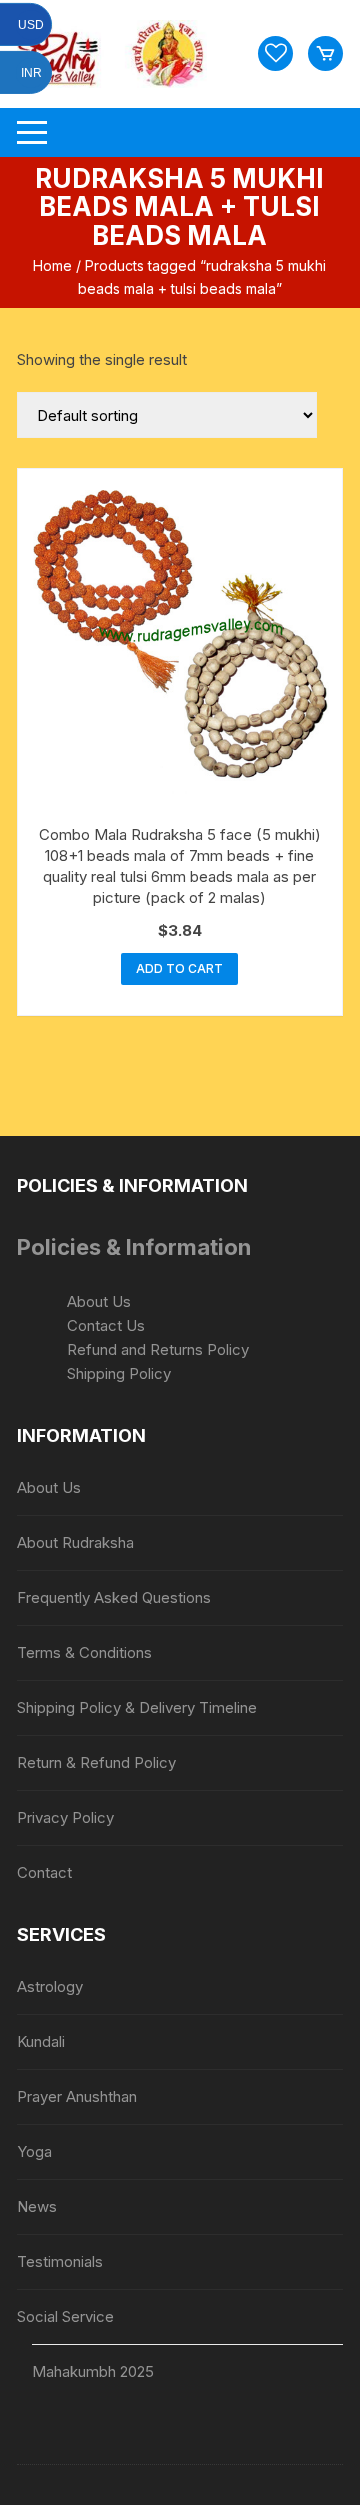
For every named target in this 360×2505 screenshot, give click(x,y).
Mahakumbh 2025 (93, 2371)
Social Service (65, 2316)
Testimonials (60, 2261)
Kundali (41, 2041)
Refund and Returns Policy (158, 1349)
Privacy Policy (65, 1817)
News (37, 2206)
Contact (44, 1872)
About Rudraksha (75, 1542)
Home (52, 265)
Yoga (34, 2151)
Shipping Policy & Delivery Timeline (137, 1707)
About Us (99, 1301)
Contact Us (106, 1325)
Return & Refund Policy (96, 1762)
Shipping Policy (119, 1373)
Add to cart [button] (179, 968)
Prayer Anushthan (77, 2096)
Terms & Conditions (84, 1652)
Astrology (50, 1986)
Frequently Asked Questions (114, 1597)
